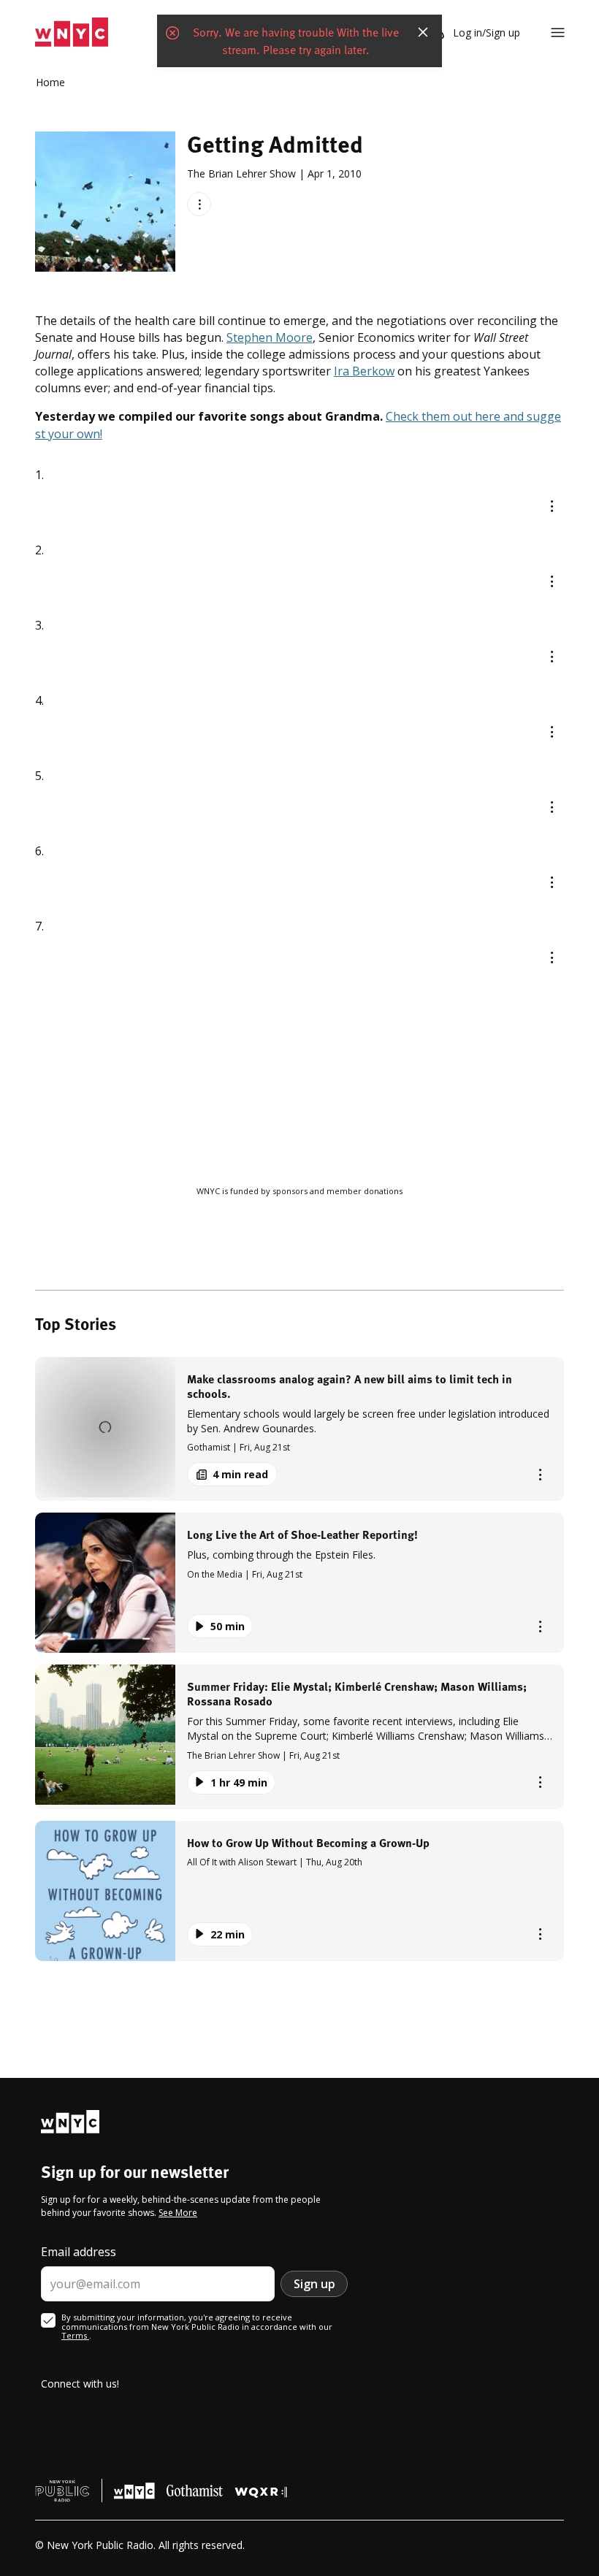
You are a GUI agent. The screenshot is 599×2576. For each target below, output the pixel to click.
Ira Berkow (364, 371)
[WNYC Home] (72, 33)
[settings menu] (558, 33)
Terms (75, 2335)
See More (178, 2213)
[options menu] (199, 204)
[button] (299, 1429)
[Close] (423, 32)
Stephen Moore (270, 337)
